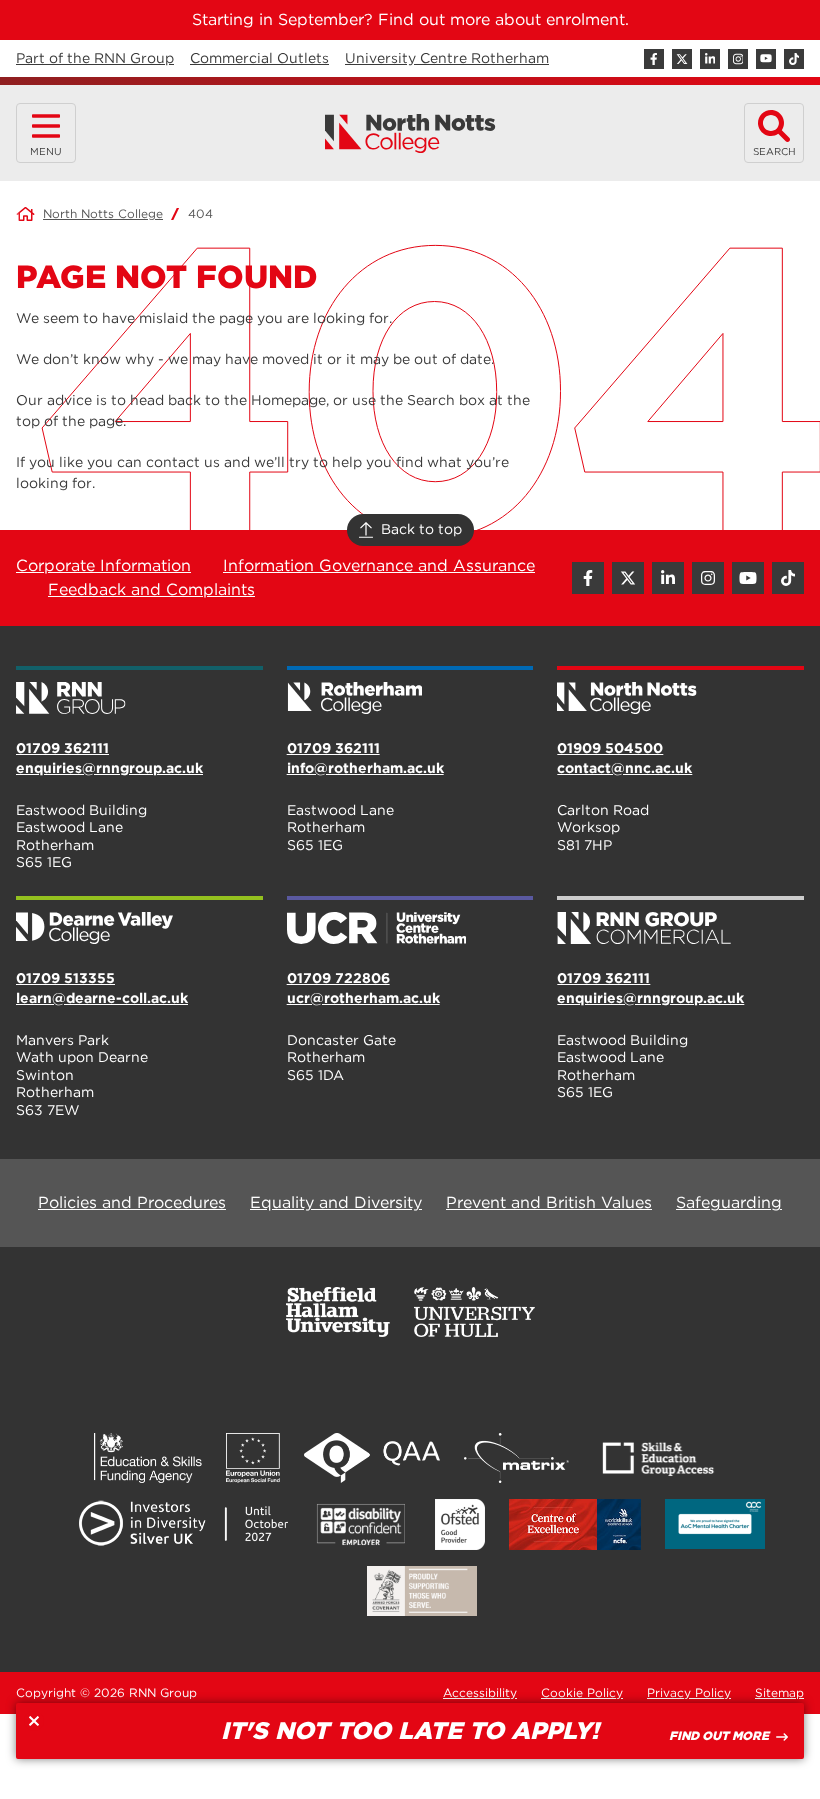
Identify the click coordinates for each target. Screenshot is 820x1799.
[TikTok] (794, 59)
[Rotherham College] (410, 692)
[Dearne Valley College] (139, 922)
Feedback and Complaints (151, 589)
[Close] (34, 1721)
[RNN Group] (139, 692)
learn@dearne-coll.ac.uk (102, 998)
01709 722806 (338, 978)
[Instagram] (738, 59)
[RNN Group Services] (680, 922)
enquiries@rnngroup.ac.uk (109, 768)
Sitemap (779, 1692)
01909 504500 (610, 748)
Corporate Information (103, 565)
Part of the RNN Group (95, 58)
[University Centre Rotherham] (410, 922)
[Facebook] (654, 59)
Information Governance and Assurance (379, 565)
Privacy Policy (689, 1692)
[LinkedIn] (710, 59)
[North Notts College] (410, 133)
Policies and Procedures (132, 1202)
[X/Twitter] (682, 59)
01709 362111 (62, 748)
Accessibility (480, 1692)
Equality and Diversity (336, 1202)
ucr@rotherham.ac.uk (363, 998)
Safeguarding (729, 1202)
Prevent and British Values (549, 1202)
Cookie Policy (582, 1692)
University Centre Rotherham (447, 58)
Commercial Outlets (259, 58)
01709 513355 (65, 978)
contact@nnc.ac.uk (624, 768)
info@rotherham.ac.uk (365, 768)
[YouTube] (766, 59)
